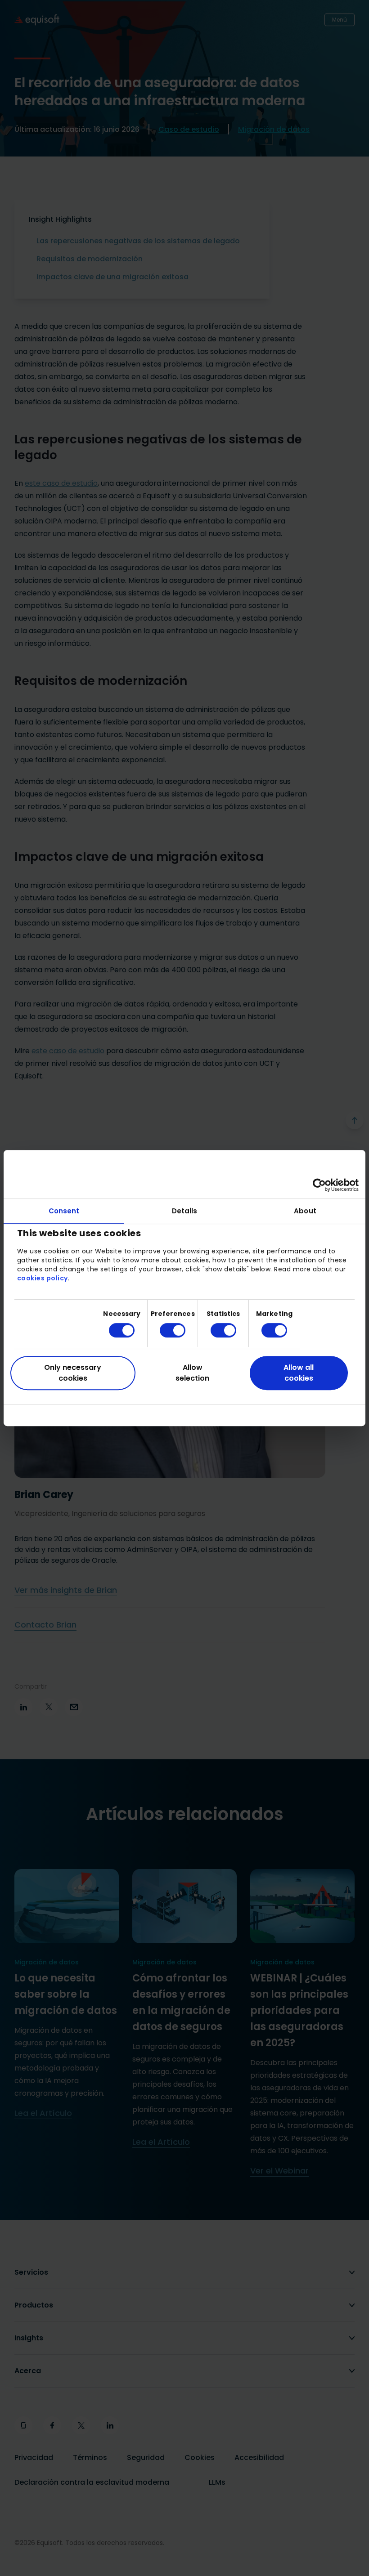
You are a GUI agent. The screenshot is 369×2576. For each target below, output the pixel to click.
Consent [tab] (64, 1211)
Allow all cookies (299, 1373)
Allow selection (192, 1373)
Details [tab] (185, 1211)
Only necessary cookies (73, 1373)
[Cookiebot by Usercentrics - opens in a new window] (319, 1185)
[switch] (165, 1330)
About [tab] (305, 1211)
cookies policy (43, 1278)
